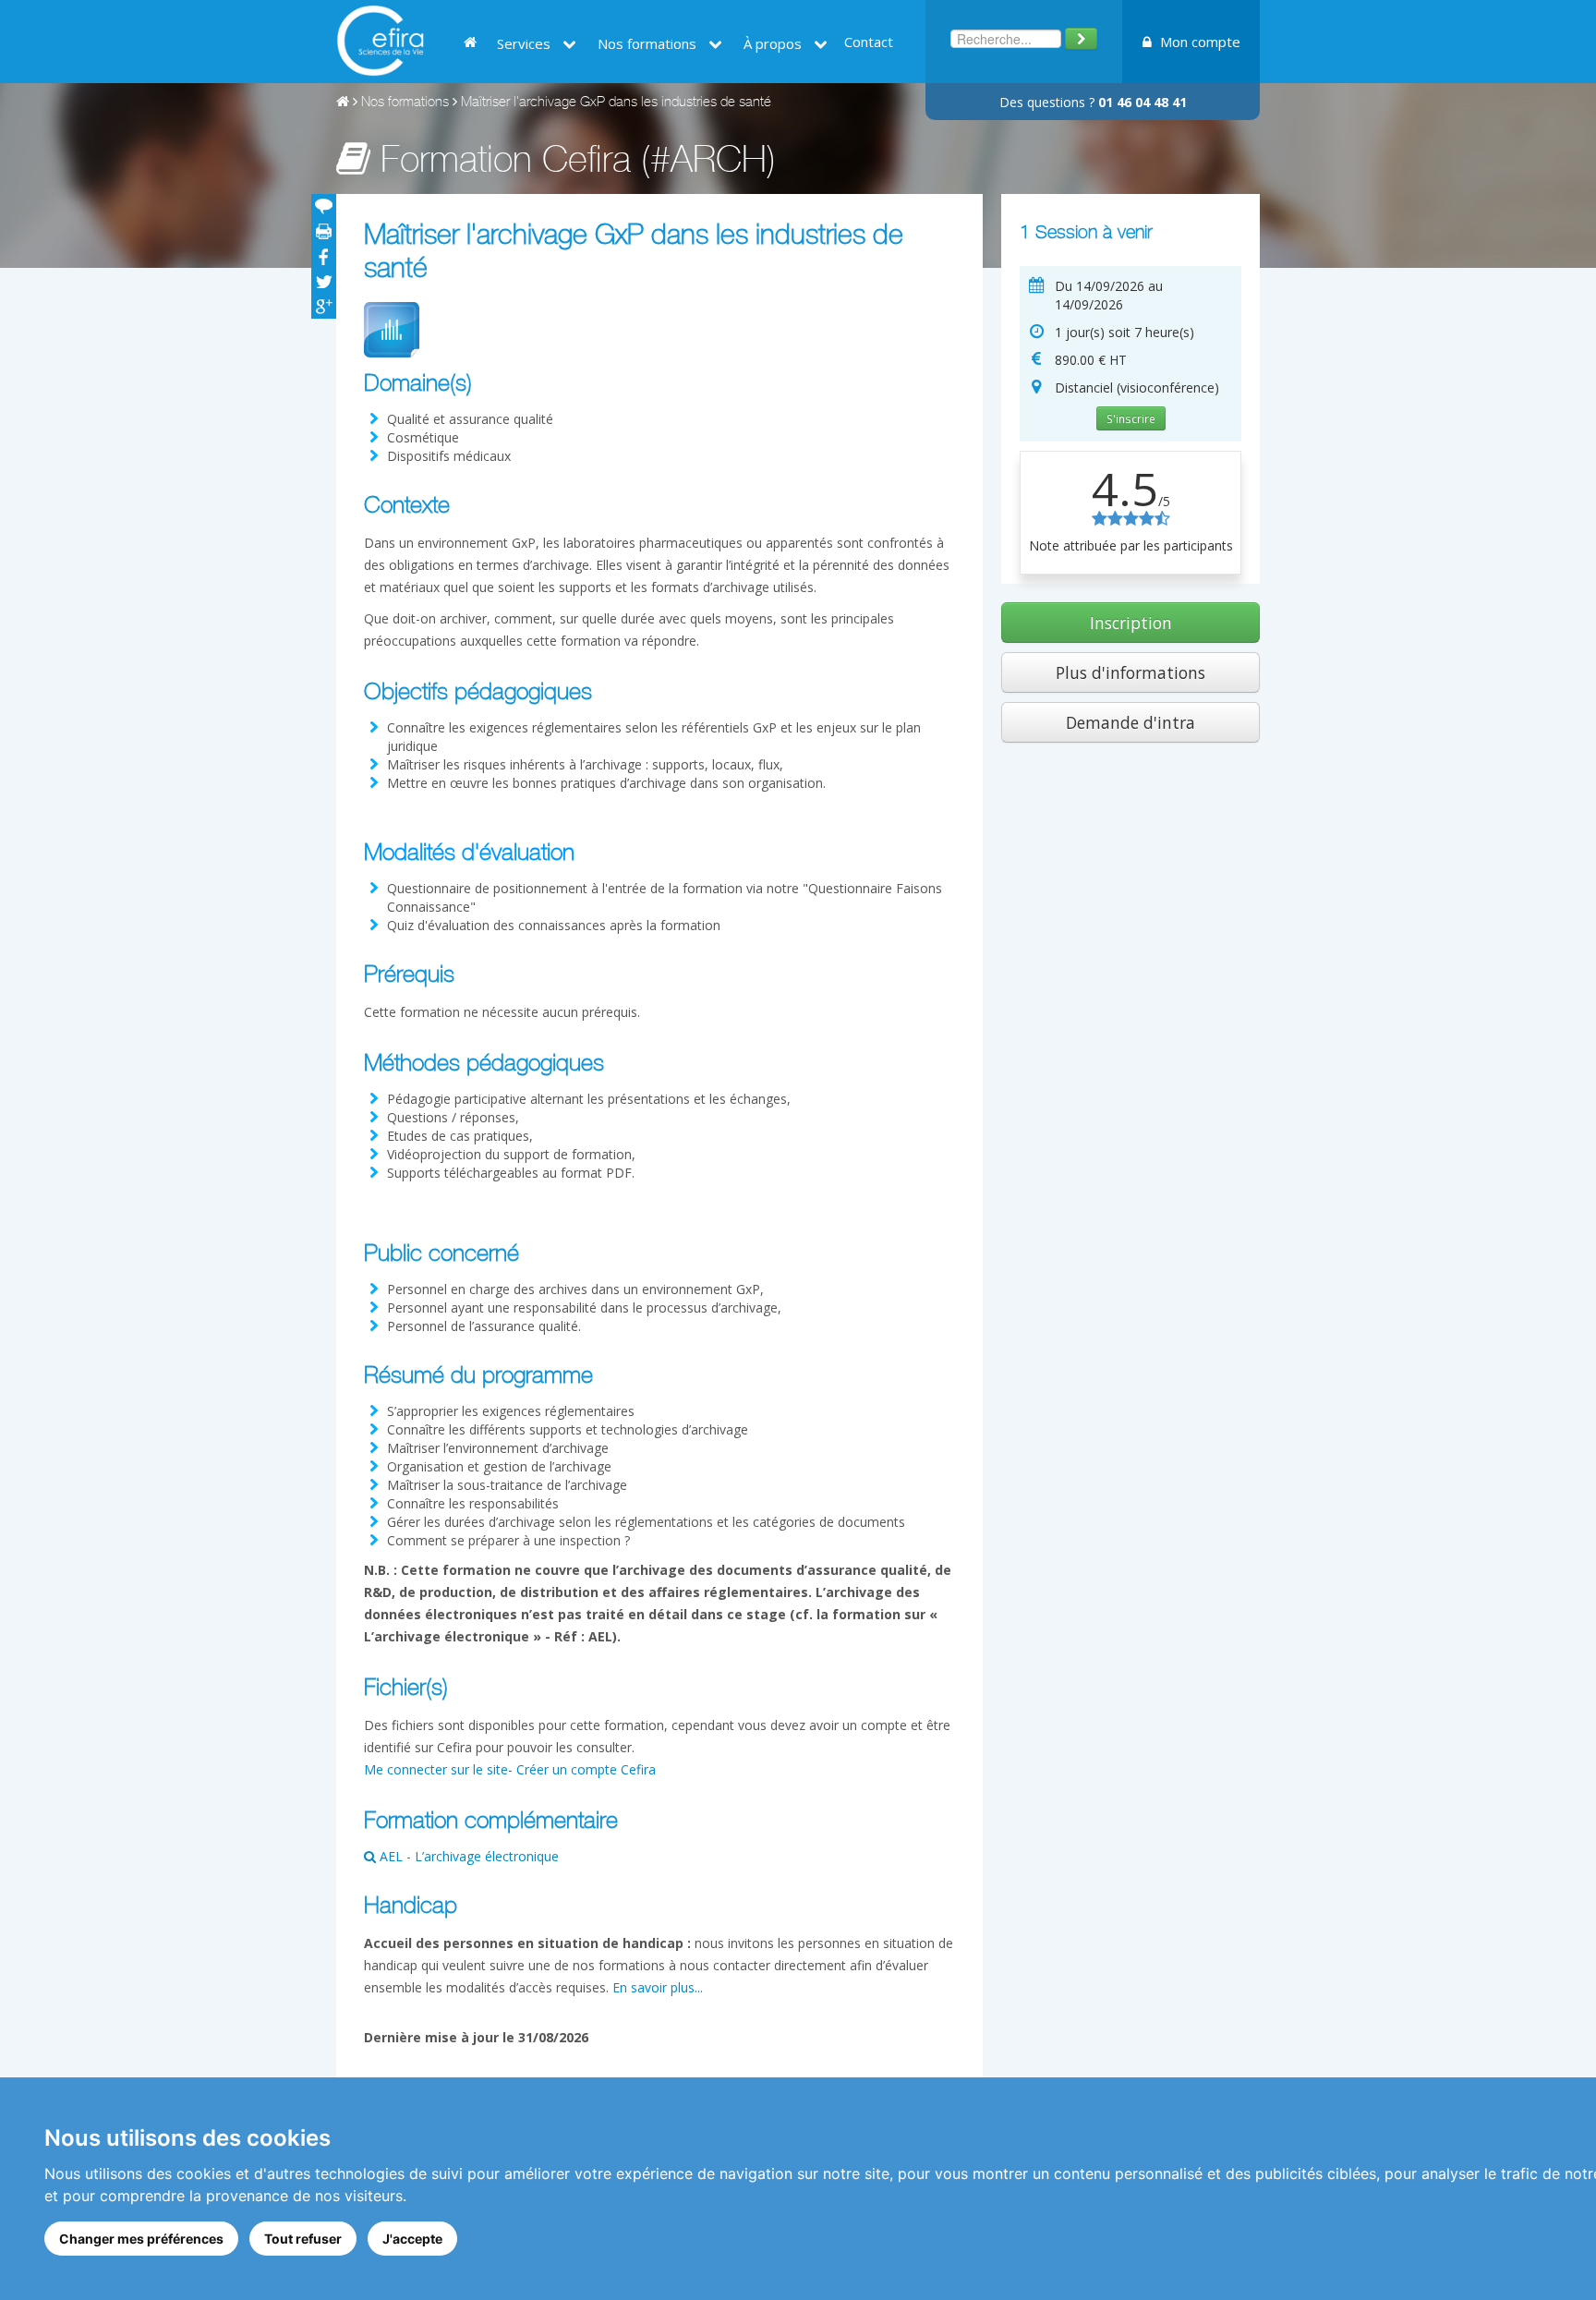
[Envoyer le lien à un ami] (324, 206)
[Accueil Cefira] (380, 39)
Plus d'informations (1130, 672)
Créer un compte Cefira (586, 1769)
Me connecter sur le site (436, 1769)
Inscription (1131, 623)
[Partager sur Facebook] (324, 256)
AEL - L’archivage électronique (467, 1856)
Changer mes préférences (141, 2239)
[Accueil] (343, 103)
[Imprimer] (324, 231)
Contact (869, 42)
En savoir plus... (658, 1987)
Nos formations (405, 103)
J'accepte (412, 2239)
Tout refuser (303, 2239)
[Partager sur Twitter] (324, 281)
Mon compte (1198, 42)
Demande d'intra (1130, 722)
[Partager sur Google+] (324, 306)
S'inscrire (1131, 418)
